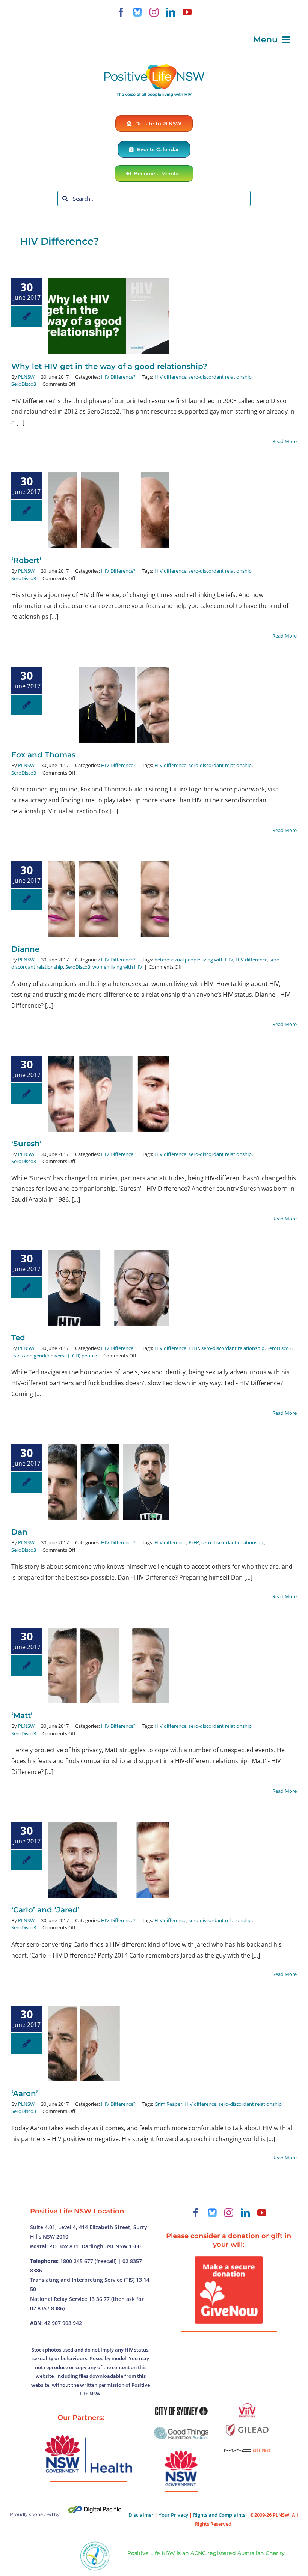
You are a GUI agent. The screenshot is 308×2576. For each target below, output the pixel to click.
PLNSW (26, 377)
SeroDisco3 (24, 384)
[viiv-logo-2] (247, 2406)
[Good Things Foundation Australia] (181, 2430)
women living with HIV (117, 967)
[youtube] (187, 12)
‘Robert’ (26, 560)
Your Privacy (173, 2515)
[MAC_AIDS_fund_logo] (247, 2446)
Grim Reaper (168, 2104)
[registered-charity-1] (95, 2544)
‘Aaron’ (25, 2093)
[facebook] (121, 12)
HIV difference (170, 377)
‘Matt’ (22, 1715)
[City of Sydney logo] (181, 2410)
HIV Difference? (118, 377)
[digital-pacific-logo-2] (95, 2509)
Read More (285, 441)
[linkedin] (171, 12)
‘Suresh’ (26, 1144)
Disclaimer (141, 2515)
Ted (18, 1338)
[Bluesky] (137, 12)
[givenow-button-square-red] (229, 2259)
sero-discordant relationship (220, 377)
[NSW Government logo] (181, 2450)
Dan (19, 1532)
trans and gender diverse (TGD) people (54, 1356)
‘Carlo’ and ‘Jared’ (45, 1910)
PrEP (194, 1348)
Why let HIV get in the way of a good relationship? (109, 366)
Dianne (25, 949)
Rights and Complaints (219, 2515)
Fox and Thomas (43, 755)
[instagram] (154, 12)
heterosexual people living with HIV (194, 960)
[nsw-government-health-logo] (88, 2435)
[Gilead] (247, 2425)
